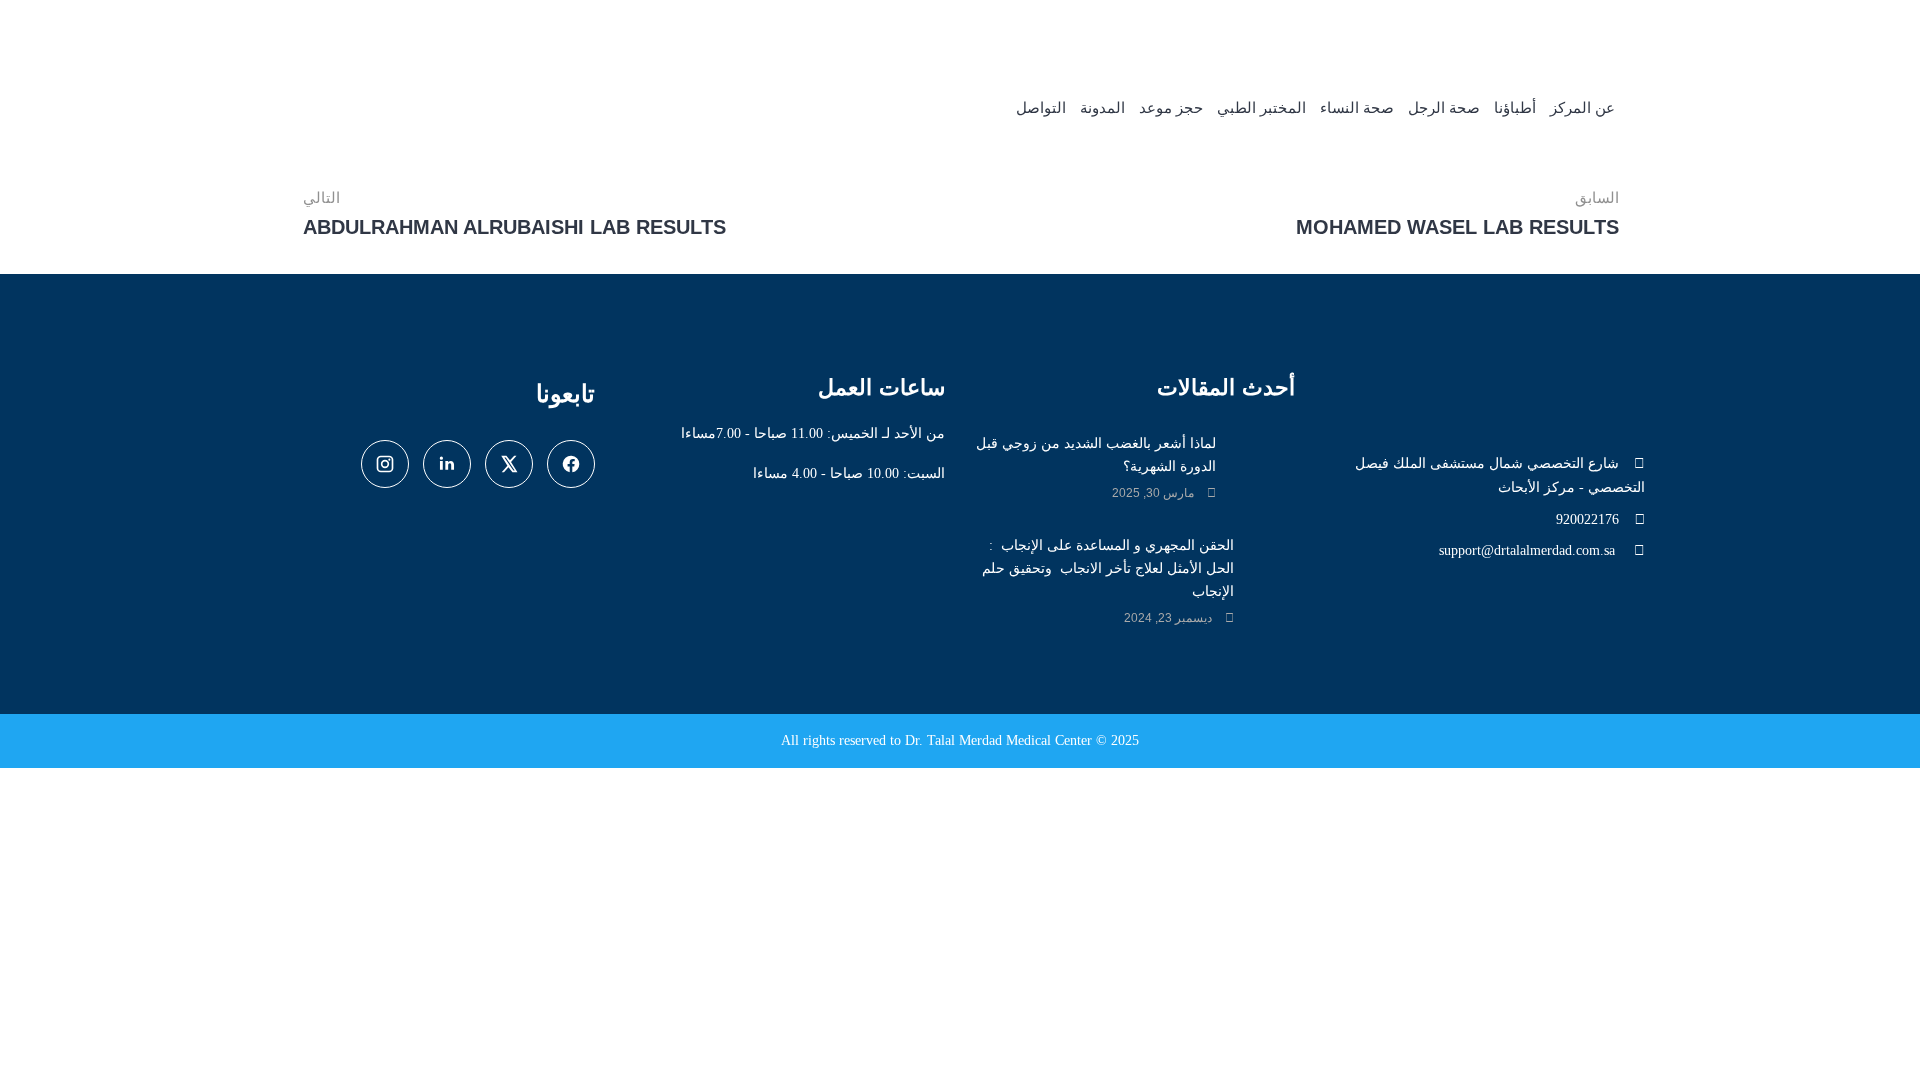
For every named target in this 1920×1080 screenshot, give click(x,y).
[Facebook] (571, 464)
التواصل (1041, 108)
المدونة (1102, 108)
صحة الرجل (1444, 108)
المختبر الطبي (1261, 108)
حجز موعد (1171, 108)
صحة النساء (1357, 108)
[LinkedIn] (447, 464)
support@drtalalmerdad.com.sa (1529, 550)
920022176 (1400, 30)
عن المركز (1582, 108)
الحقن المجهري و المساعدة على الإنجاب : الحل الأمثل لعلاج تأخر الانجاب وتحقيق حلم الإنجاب (1108, 568)
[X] (509, 464)
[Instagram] (385, 464)
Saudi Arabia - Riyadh (1228, 30)
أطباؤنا (1515, 108)
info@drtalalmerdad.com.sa (1560, 30)
